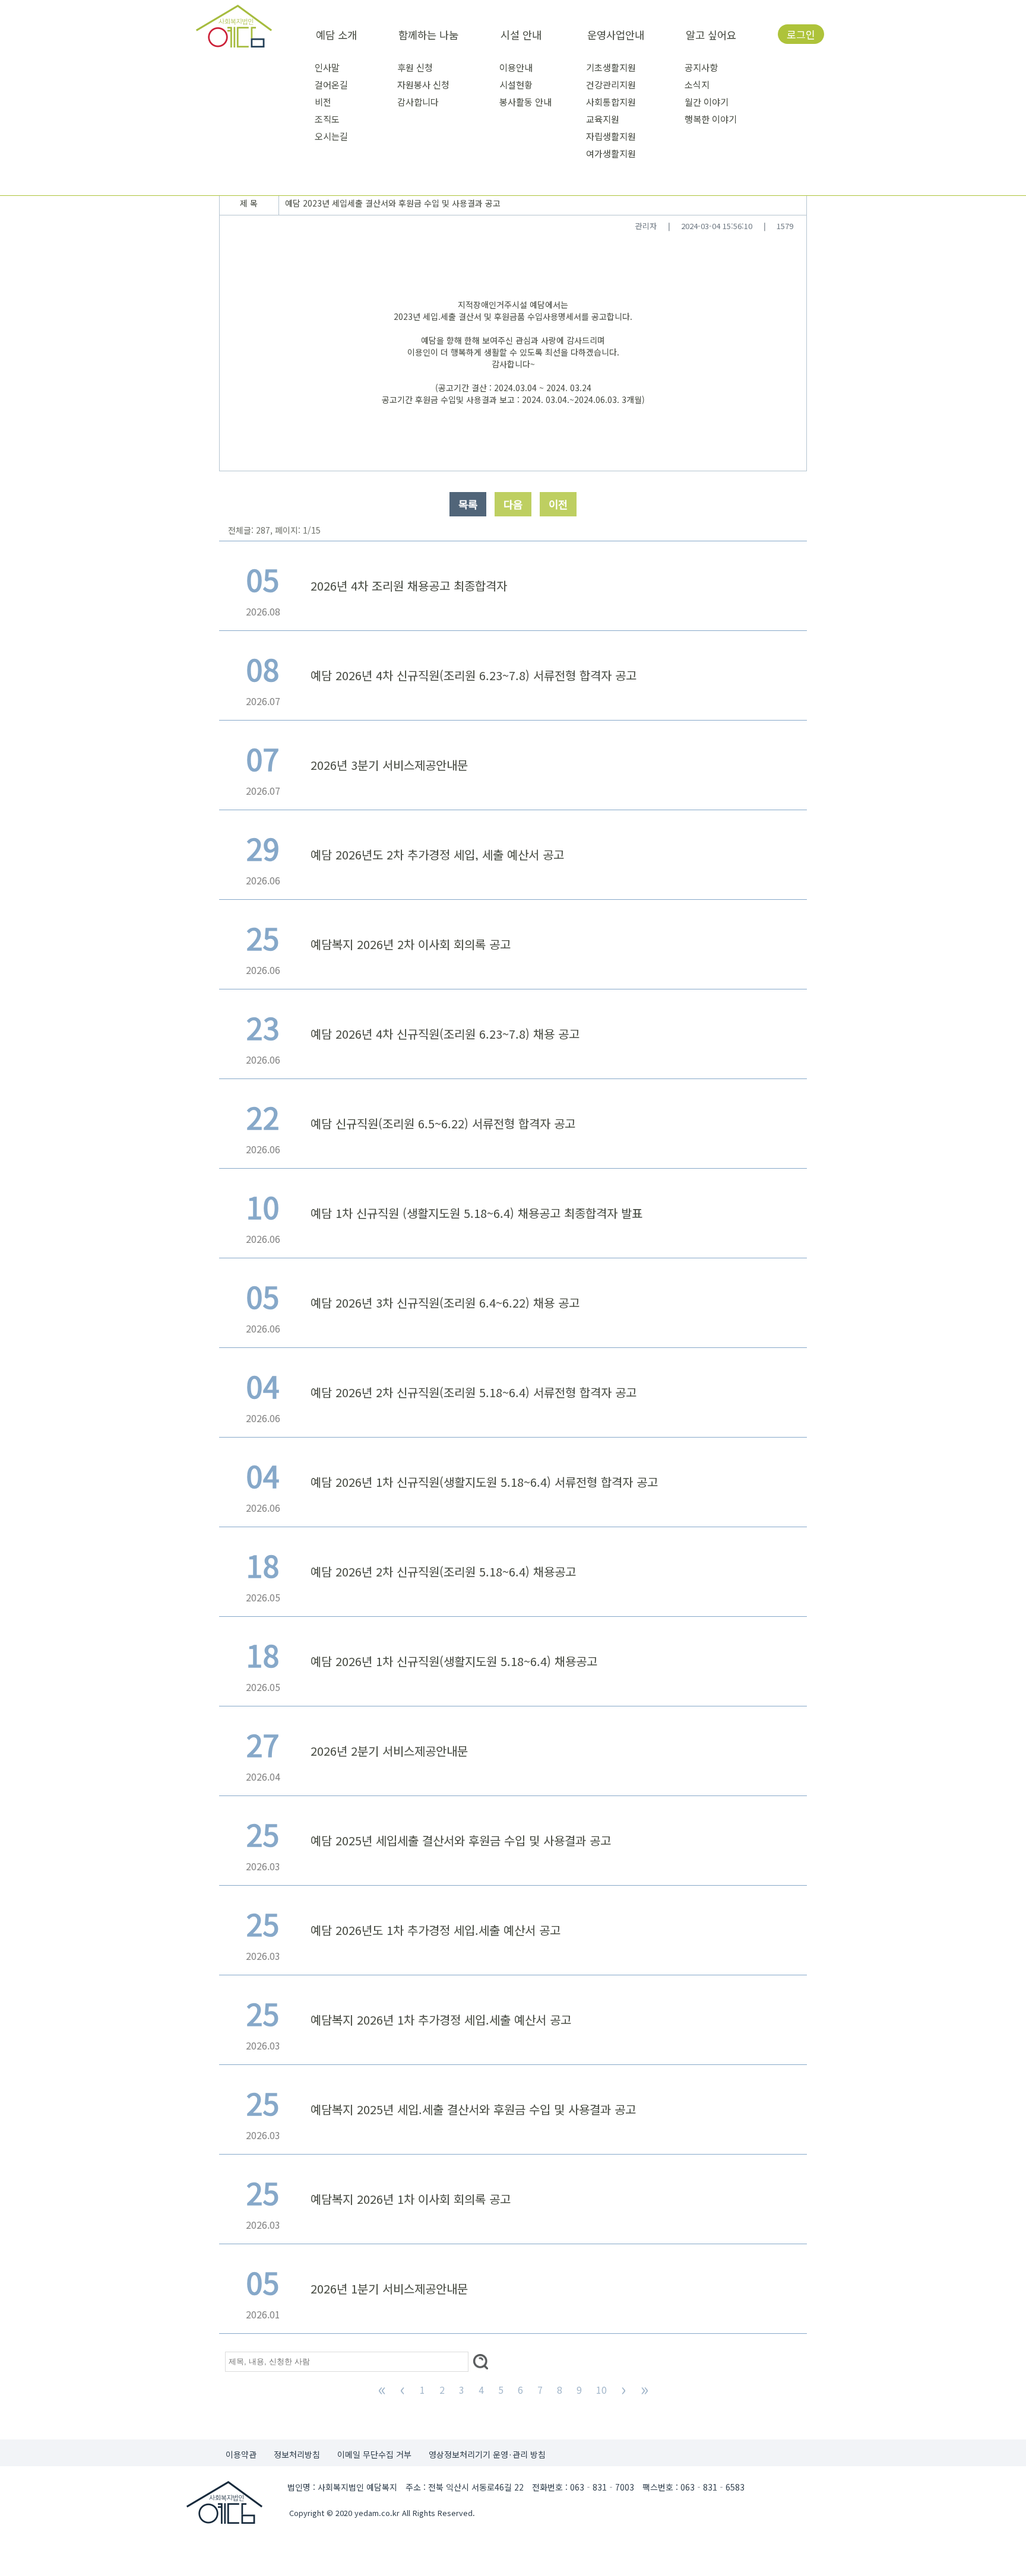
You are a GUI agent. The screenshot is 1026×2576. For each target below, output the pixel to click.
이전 (558, 504)
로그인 (801, 34)
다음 (513, 504)
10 (601, 2390)
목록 (468, 504)
